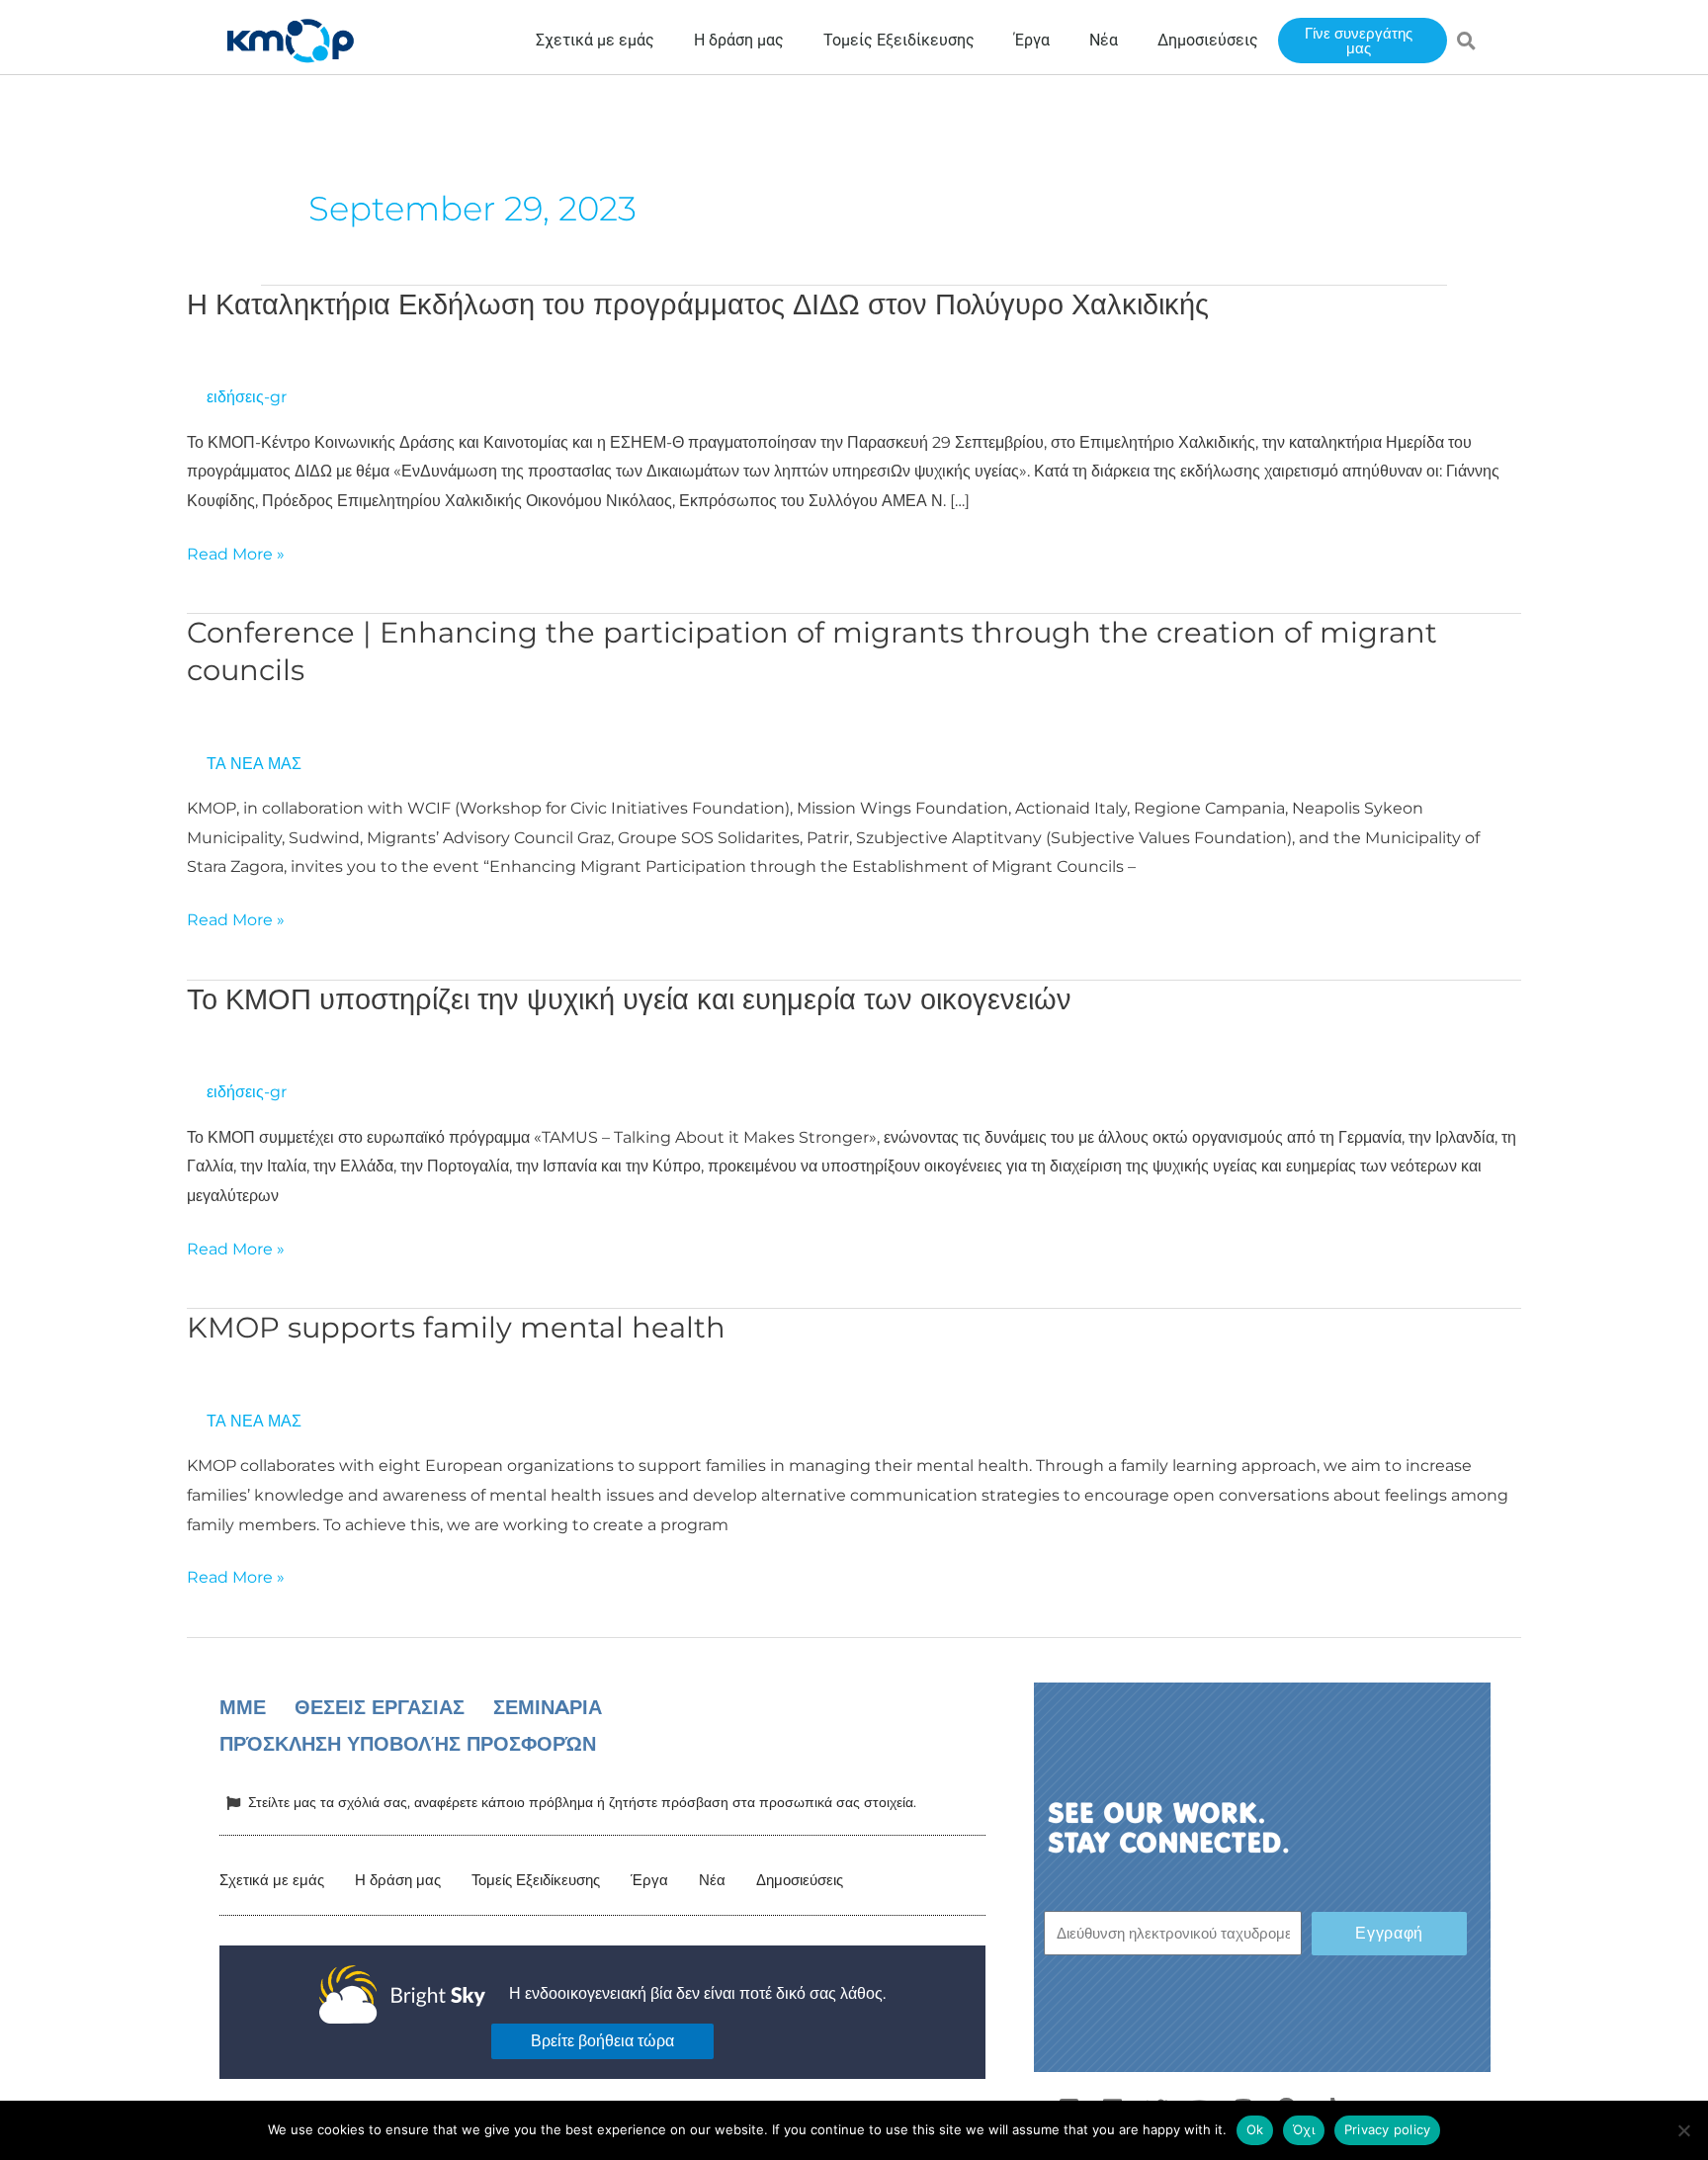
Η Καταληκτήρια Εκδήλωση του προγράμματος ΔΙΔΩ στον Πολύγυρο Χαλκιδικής (698, 304)
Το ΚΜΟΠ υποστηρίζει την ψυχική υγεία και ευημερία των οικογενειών (629, 999)
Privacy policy (1388, 2129)
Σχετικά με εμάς (272, 1880)
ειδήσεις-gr (247, 397)
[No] (1683, 2130)
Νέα (712, 1880)
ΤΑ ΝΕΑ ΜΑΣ (254, 764)
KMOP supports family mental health (456, 1327)
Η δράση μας (398, 1880)
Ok (1255, 2129)
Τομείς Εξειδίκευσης (536, 1880)
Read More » (236, 552)
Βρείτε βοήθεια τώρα (602, 2041)
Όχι (1304, 2129)
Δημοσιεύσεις (800, 1880)
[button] (1467, 41)
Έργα (649, 1880)
